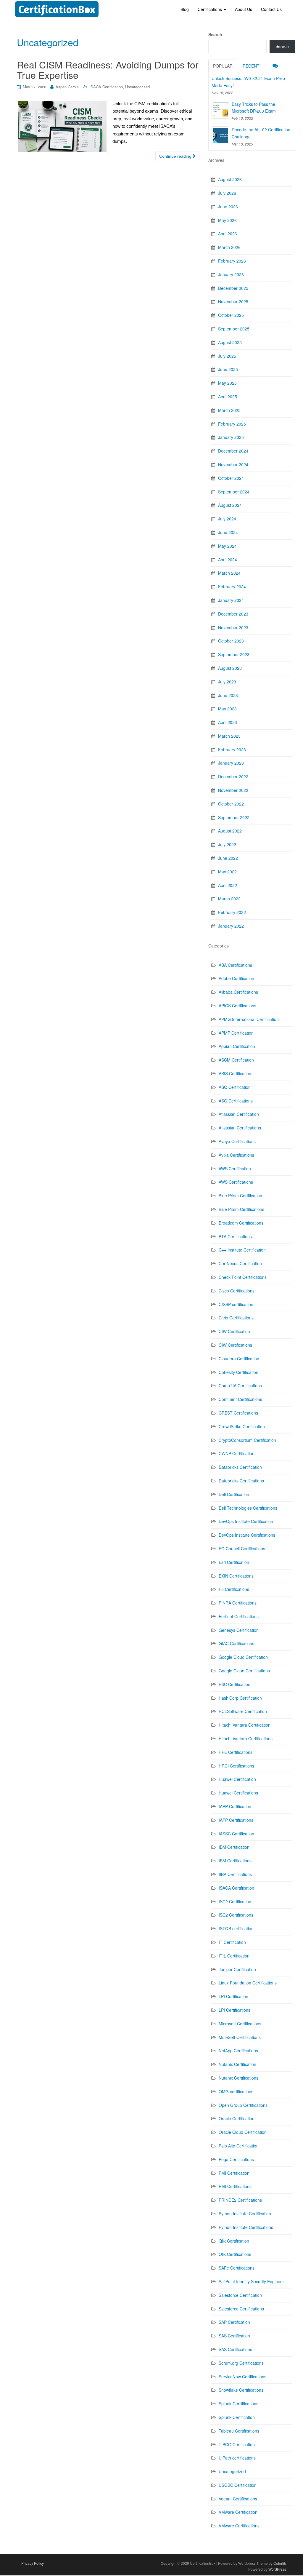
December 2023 (233, 614)
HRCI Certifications (236, 1766)
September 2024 (234, 492)
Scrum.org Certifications (241, 2363)
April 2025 (228, 397)
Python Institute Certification (245, 2214)
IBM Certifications (235, 1861)
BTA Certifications (235, 1236)
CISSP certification (236, 1304)
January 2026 (231, 274)
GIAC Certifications (236, 1643)
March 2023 (229, 736)
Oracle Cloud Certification (243, 2132)
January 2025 (231, 437)
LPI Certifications (234, 2010)
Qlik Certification (234, 2241)
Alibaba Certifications (238, 992)
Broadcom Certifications (241, 1223)
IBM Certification (234, 1847)
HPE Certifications (236, 1752)
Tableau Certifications (239, 2431)
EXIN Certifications (236, 1576)
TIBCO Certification (237, 2444)
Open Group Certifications (243, 2105)
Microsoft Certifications (240, 2024)
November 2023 (233, 627)
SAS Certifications (235, 2349)
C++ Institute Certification (242, 1250)
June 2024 (228, 532)
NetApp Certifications (238, 2051)
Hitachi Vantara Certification (245, 1725)
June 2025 (228, 369)
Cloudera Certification (239, 1359)
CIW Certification (234, 1331)
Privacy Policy (33, 2563)
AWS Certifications (236, 1182)
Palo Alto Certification (239, 2146)
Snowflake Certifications (241, 2390)
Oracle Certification (237, 2118)
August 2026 (230, 179)
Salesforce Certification (240, 2295)
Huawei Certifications (238, 1793)
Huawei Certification (237, 1779)
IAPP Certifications (236, 1820)
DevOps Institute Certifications (247, 1535)
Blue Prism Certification (240, 1196)
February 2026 (232, 261)
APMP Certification (236, 1033)
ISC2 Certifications (236, 1915)
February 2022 (232, 912)
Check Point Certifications (243, 1277)
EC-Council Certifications (242, 1549)
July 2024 (227, 519)
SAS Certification (234, 2336)
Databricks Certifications (241, 1481)
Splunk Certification (237, 2417)
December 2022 (233, 776)
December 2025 (233, 288)
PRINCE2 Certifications (240, 2200)
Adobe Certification (236, 978)
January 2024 (231, 600)
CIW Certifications (235, 1345)
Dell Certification (234, 1494)
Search (215, 34)
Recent (251, 66)
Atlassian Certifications (240, 1128)
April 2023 (228, 722)
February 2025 (232, 424)
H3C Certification (234, 1684)
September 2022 (234, 817)
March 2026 (229, 247)
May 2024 (227, 546)
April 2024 (228, 560)
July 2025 (227, 356)
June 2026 (228, 207)
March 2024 (229, 573)
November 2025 (233, 301)
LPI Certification (233, 1996)
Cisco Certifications (237, 1291)
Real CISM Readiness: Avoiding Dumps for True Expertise (108, 69)
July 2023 (227, 682)
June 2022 (228, 858)
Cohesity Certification (238, 1372)
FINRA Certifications (238, 1603)
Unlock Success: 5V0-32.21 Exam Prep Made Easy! (248, 82)
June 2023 (228, 695)
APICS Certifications (237, 1006)
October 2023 (231, 641)
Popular (223, 66)
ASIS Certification (235, 1073)
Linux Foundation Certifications (248, 1983)
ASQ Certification (235, 1087)
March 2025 (229, 410)
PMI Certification (234, 2173)
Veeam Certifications (238, 2499)
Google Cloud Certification (243, 1657)
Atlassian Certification (239, 1114)
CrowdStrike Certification (242, 1426)
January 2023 (231, 763)
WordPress (277, 2569)
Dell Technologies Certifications (248, 1508)
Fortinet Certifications (239, 1616)
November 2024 (233, 464)
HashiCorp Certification (240, 1698)
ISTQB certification (236, 1928)
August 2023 (230, 668)
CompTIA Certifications (240, 1386)
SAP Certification (234, 2322)
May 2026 (227, 220)
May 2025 (227, 383)
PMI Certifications (235, 2186)
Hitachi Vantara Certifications (246, 1738)
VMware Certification (238, 2512)
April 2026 (228, 234)
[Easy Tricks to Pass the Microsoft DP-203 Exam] (220, 110)
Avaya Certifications (237, 1141)
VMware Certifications (239, 2526)
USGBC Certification (238, 2485)
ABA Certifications (235, 965)
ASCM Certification (236, 1060)
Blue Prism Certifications (241, 1209)
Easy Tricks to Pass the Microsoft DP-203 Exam (254, 108)
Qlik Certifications (235, 2254)
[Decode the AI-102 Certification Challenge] (220, 135)
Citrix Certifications (236, 1318)
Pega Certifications (236, 2159)
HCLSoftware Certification (243, 1711)
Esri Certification (234, 1562)
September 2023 (234, 654)
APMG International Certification (249, 1019)
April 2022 (228, 885)
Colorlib (280, 2563)
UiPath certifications (237, 2458)
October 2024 (231, 478)
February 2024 (232, 587)
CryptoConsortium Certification (247, 1440)
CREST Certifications (238, 1413)
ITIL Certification (234, 1956)
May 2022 (227, 872)
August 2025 (230, 342)
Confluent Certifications (240, 1399)
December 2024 (233, 451)
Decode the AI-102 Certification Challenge (261, 133)
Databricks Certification (240, 1467)
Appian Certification (237, 1046)
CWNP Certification (237, 1453)
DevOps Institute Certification (246, 1521)
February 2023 (232, 750)
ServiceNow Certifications (242, 2377)
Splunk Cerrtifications (238, 2404)
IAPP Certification (235, 1806)
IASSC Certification (236, 1834)
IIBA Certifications (235, 1874)
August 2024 (230, 505)
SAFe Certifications (237, 2268)
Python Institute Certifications (246, 2227)
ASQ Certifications (236, 1101)
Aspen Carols (67, 87)
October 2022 (231, 804)
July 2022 (227, 844)
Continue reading (176, 156)
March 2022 (229, 899)
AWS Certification (235, 1169)
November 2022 (233, 790)
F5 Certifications (234, 1589)
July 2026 (227, 193)
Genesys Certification (239, 1630)
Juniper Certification (237, 1969)
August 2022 (230, 831)
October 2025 (231, 315)
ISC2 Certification (235, 1901)
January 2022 (231, 926)
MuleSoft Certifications (240, 2037)
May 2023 (227, 709)
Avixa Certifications (236, 1155)
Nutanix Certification (237, 2064)
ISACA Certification (106, 87)
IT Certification (232, 1942)
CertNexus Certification (240, 1263)
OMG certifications (236, 2091)
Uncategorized (137, 87)
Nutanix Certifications (238, 2078)
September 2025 (234, 329)
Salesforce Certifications (241, 2309)
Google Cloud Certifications (244, 1671)
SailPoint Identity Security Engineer (251, 2281)
